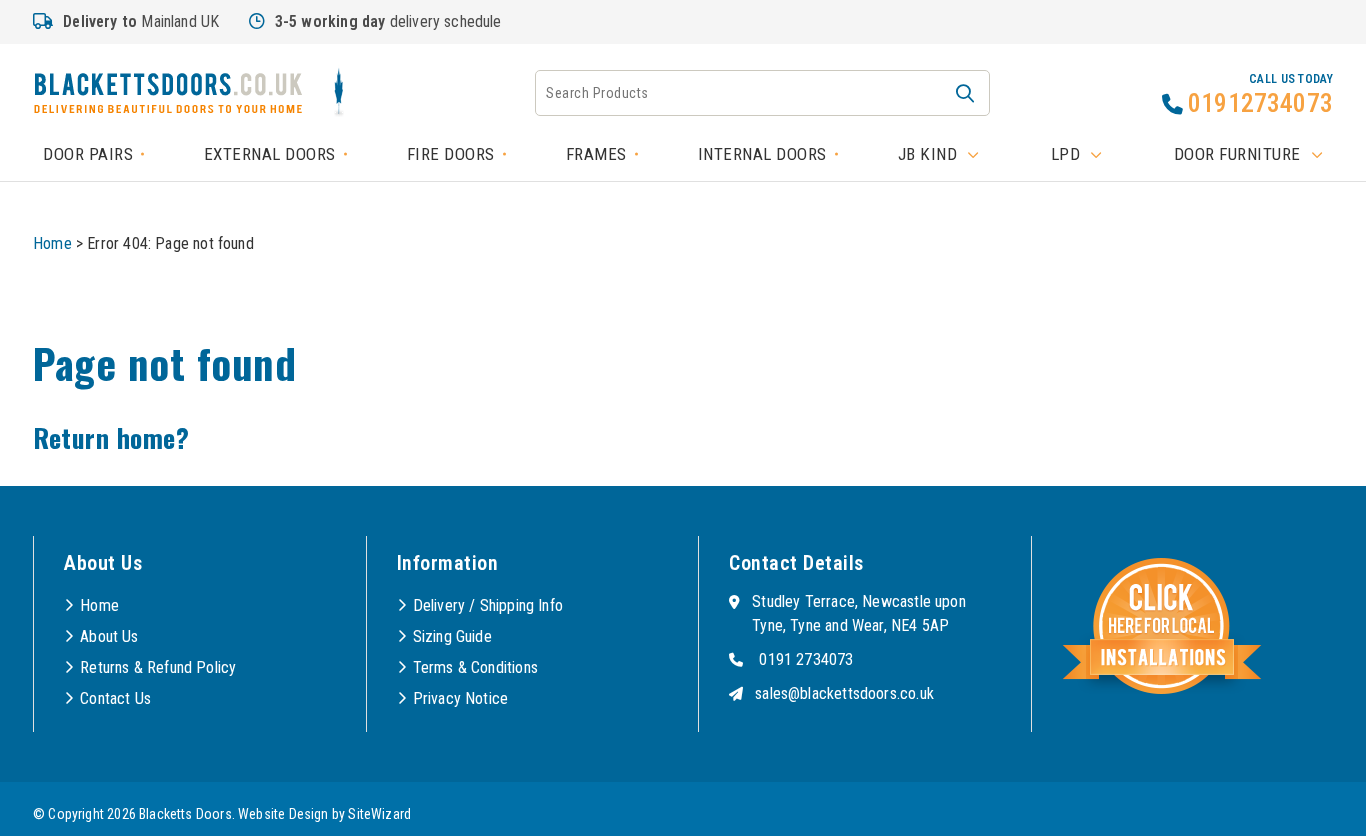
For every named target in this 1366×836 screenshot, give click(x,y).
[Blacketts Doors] (168, 96)
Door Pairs (88, 154)
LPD (1066, 154)
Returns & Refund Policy (158, 667)
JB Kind (928, 154)
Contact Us (115, 698)
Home (52, 243)
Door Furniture (1237, 154)
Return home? (111, 437)
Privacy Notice (461, 698)
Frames (596, 154)
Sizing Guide (452, 636)
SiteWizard (379, 814)
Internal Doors (762, 154)
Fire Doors (451, 154)
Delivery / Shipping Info (488, 605)
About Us (109, 636)
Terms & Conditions (475, 667)
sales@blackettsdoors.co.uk (844, 693)
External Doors (270, 154)
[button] (965, 93)
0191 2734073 (806, 659)
